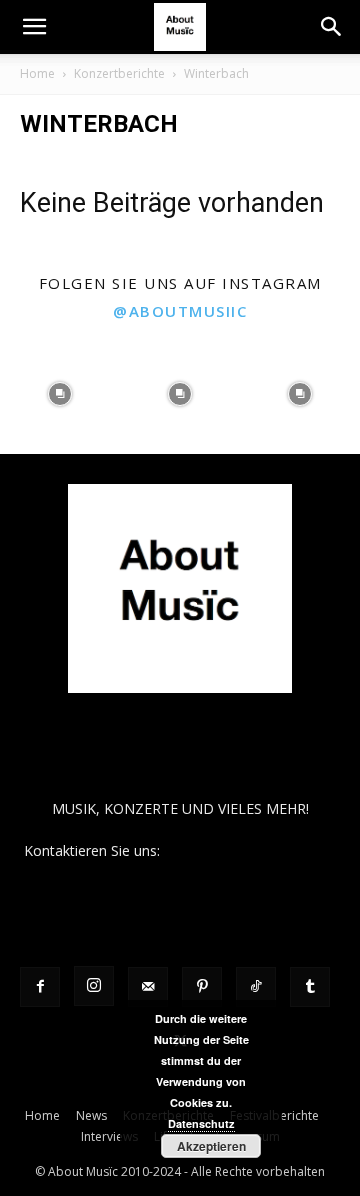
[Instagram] (94, 986)
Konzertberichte (119, 73)
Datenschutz (201, 1123)
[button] (34, 27)
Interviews (109, 1136)
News (91, 1115)
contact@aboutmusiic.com (250, 850)
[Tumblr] (310, 987)
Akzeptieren (211, 1146)
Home (37, 73)
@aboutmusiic (180, 311)
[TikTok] (256, 987)
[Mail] (148, 987)
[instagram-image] (60, 394)
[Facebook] (40, 987)
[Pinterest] (202, 987)
